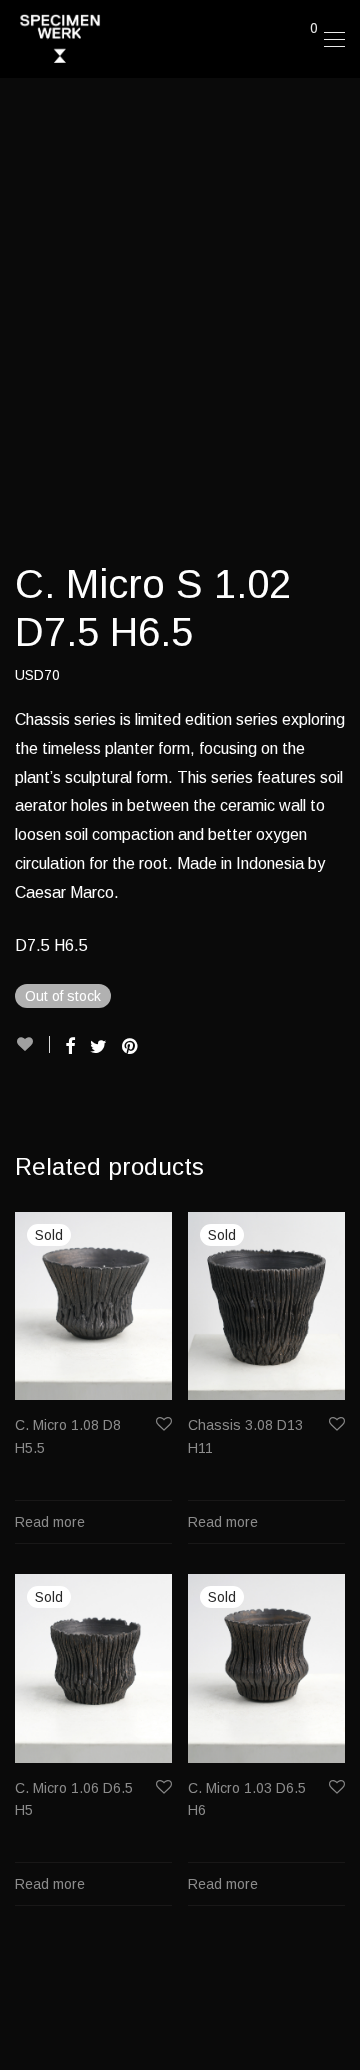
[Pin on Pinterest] (131, 1047)
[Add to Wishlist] (32, 1044)
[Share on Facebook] (70, 1047)
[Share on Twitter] (98, 1047)
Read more (50, 1522)
